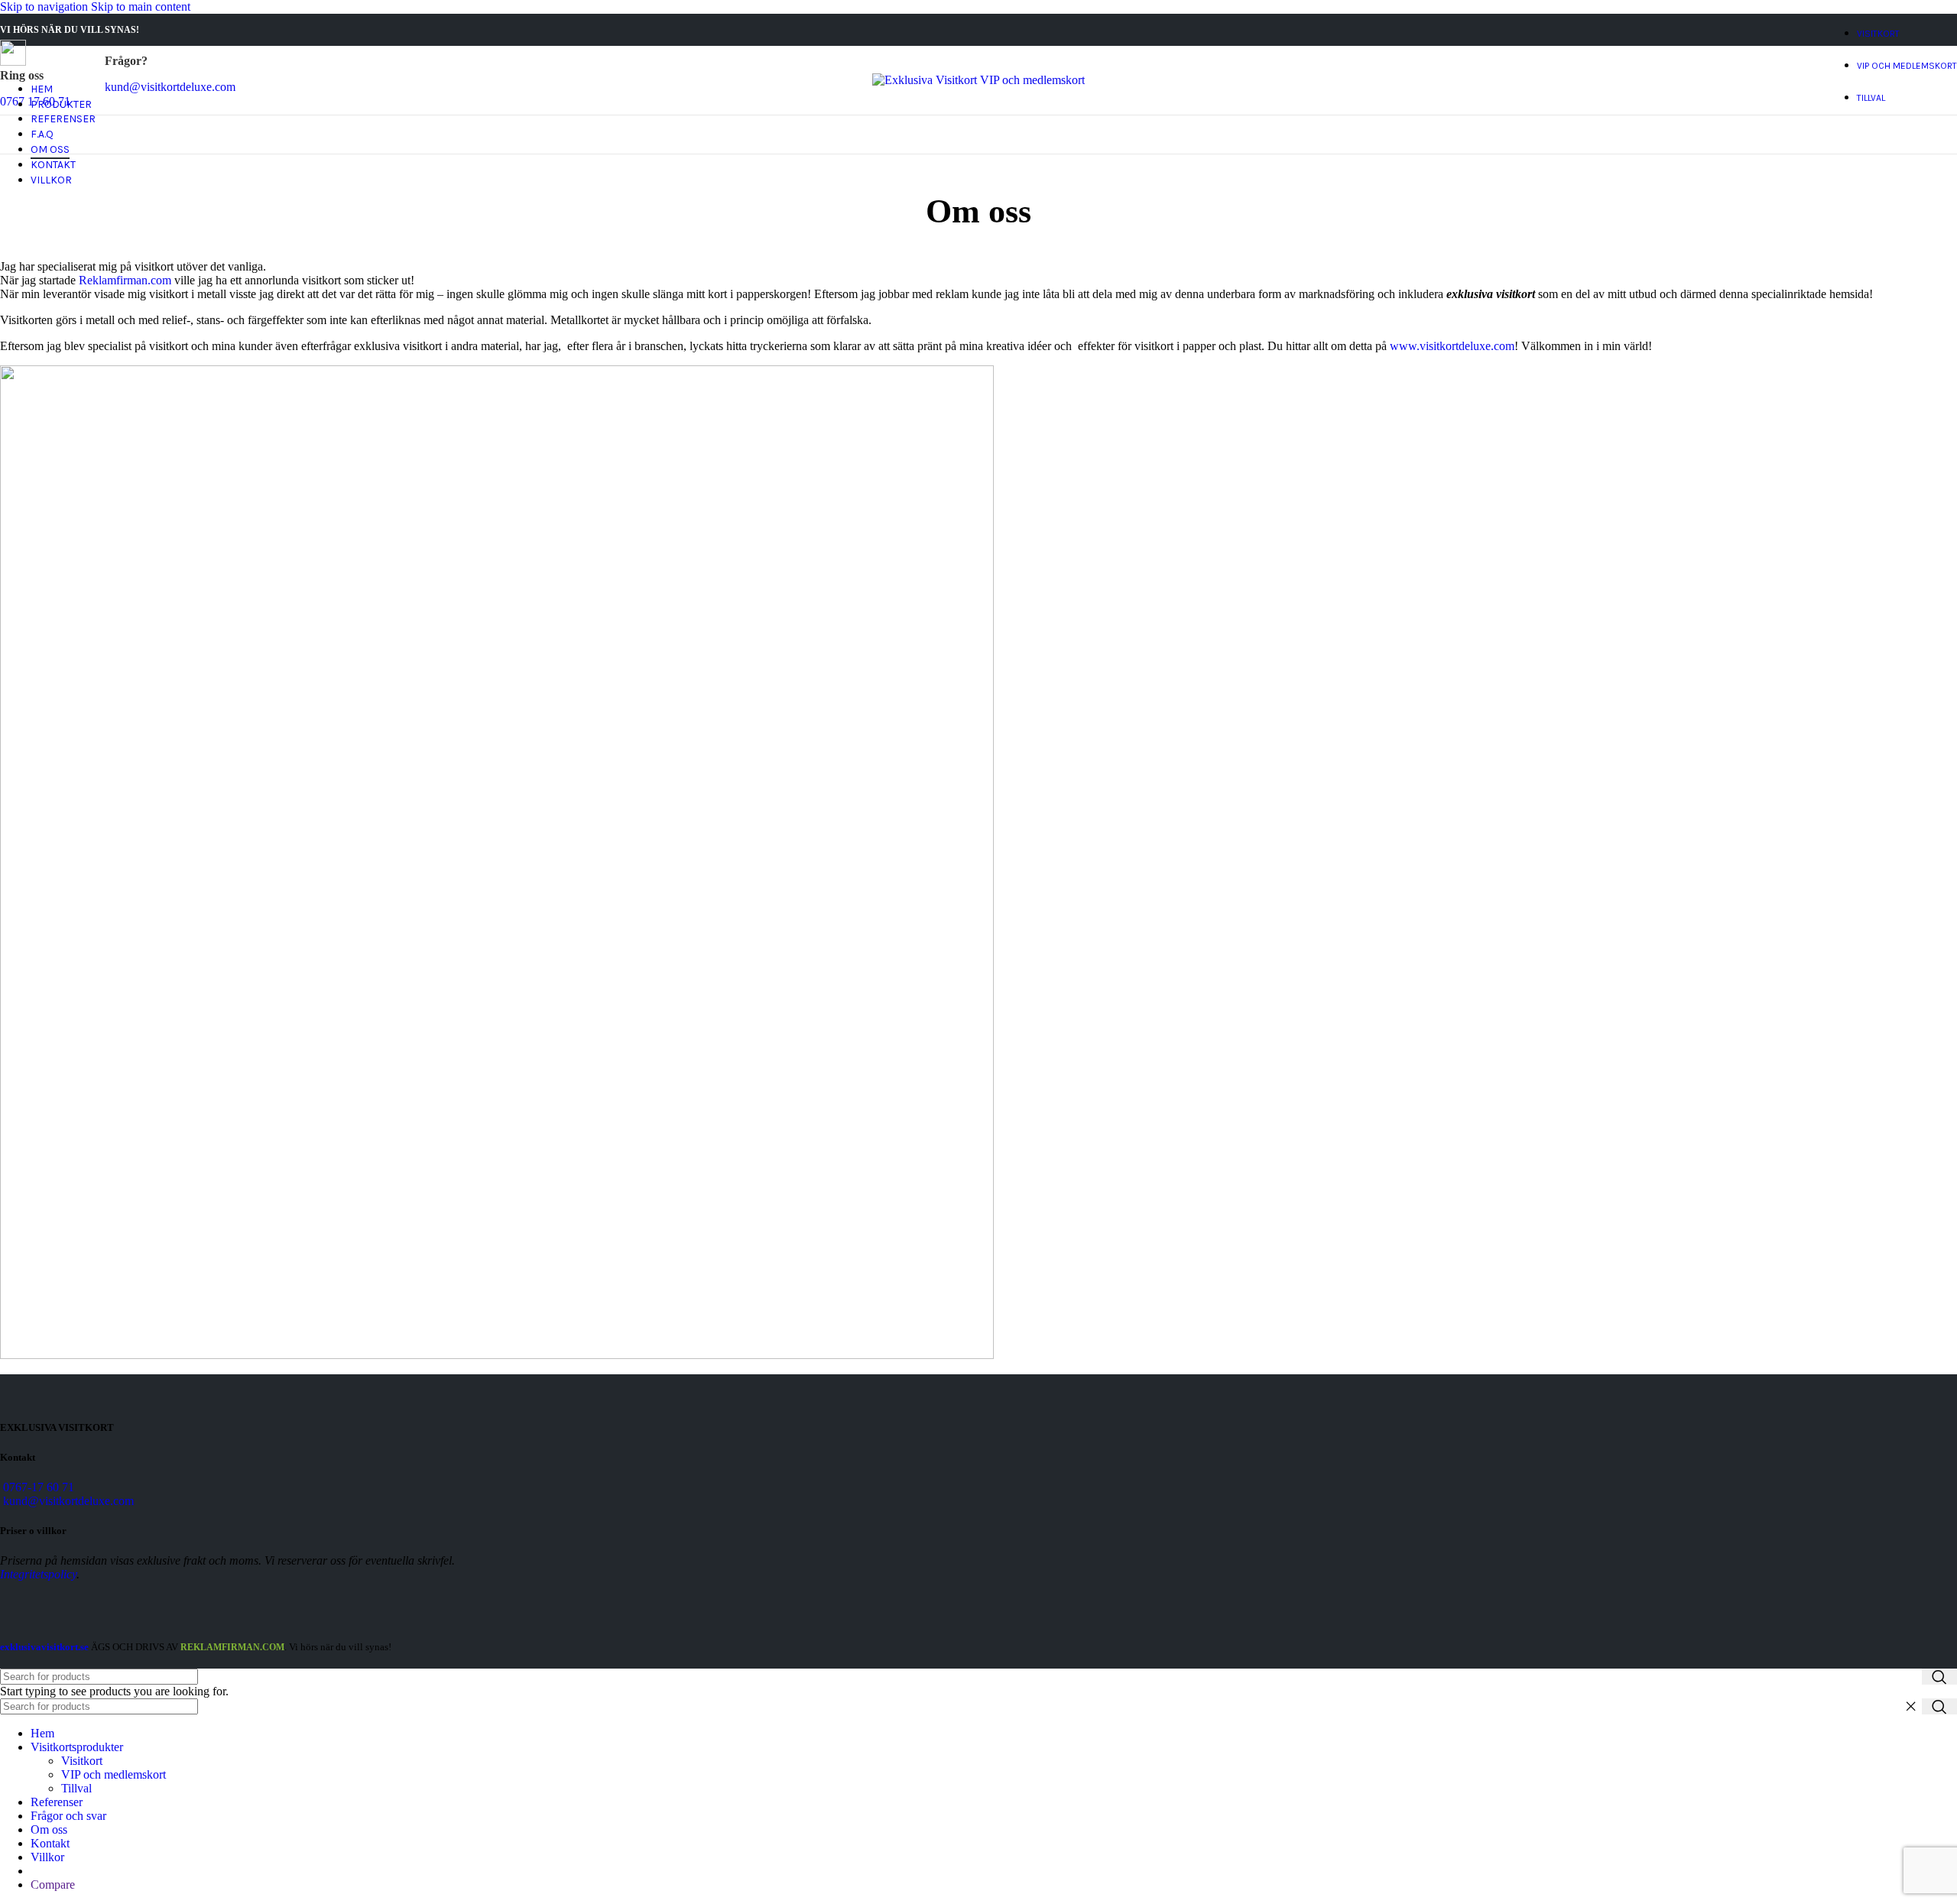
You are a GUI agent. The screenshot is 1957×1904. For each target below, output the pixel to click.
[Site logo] (978, 80)
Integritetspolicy (38, 1574)
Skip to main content (141, 6)
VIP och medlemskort (114, 1774)
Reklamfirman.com (125, 280)
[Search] (1939, 1677)
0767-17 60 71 (39, 1487)
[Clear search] (1910, 1707)
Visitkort (82, 1761)
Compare (53, 1885)
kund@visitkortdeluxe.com (68, 1501)
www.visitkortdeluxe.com (1452, 346)
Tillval (76, 1788)
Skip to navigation (45, 6)
